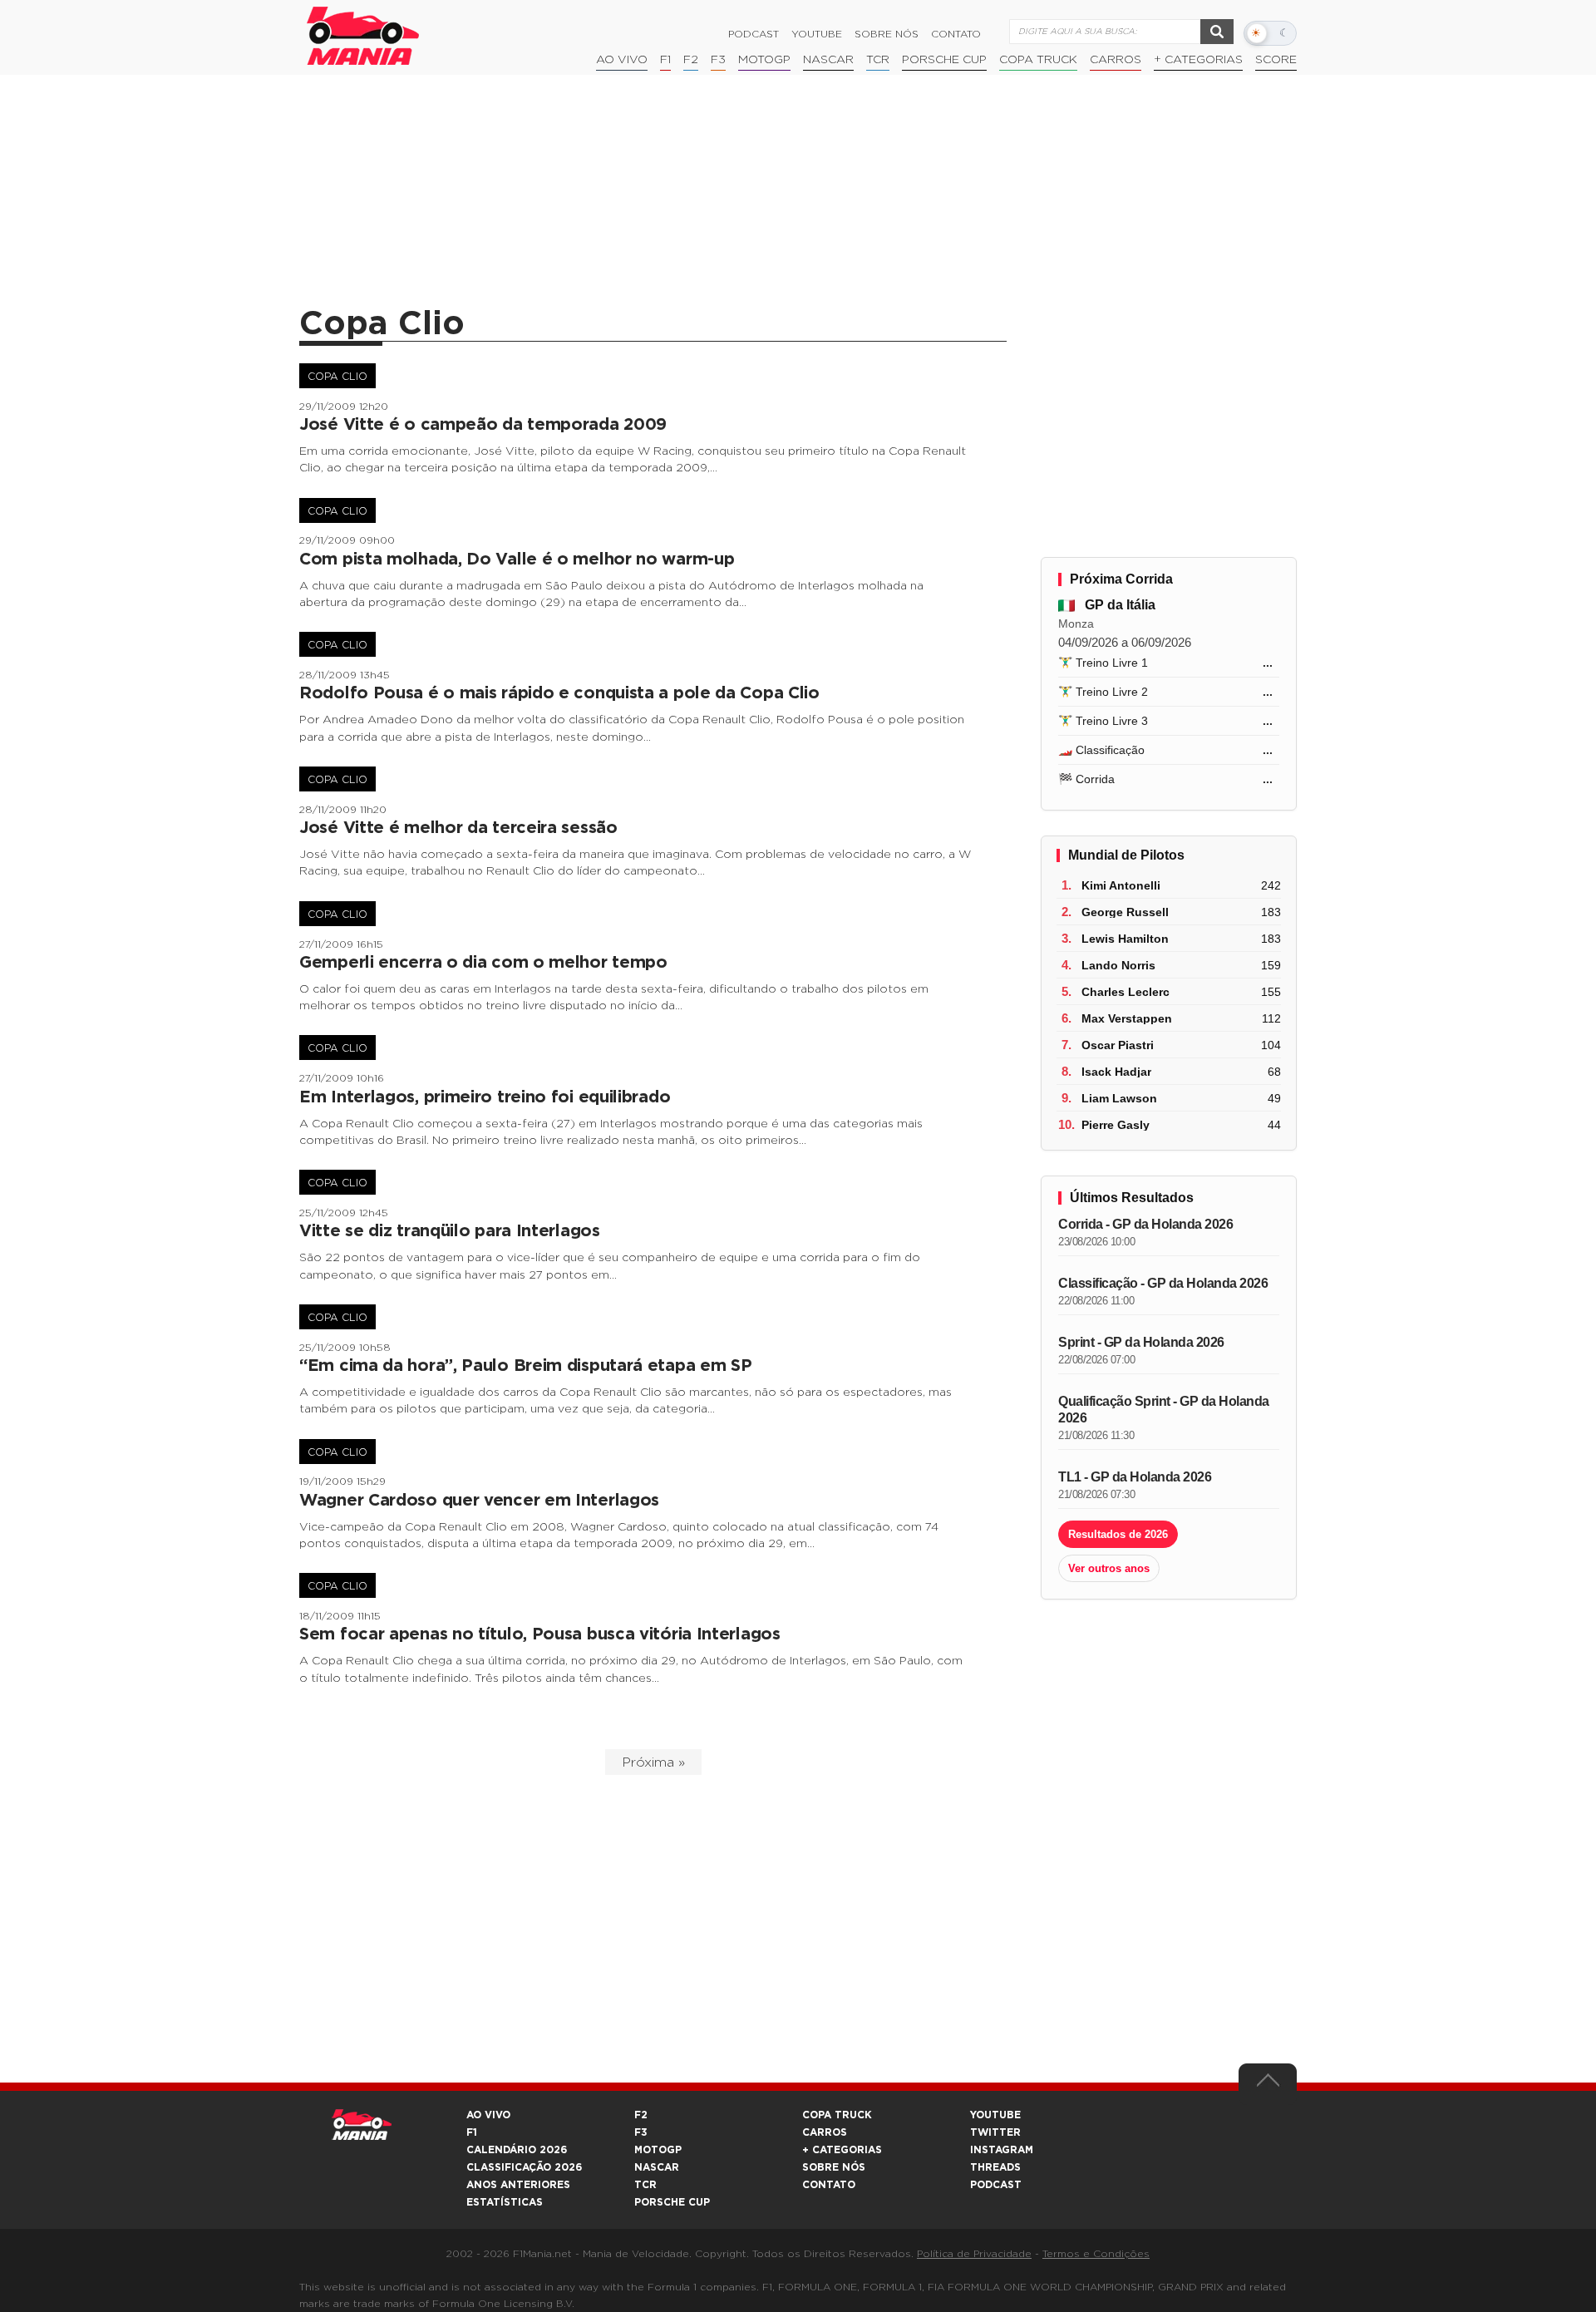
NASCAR (828, 60)
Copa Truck (1038, 60)
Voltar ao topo (1268, 2084)
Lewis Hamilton (1125, 939)
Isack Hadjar (1116, 1072)
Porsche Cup (944, 60)
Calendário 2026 (517, 2150)
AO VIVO (488, 2115)
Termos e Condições (1096, 2254)
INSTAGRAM (1002, 2150)
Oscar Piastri (1118, 1045)
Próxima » (653, 1762)
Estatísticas (505, 2202)
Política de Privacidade (974, 2254)
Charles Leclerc (1126, 992)
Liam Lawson (1119, 1098)
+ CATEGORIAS (1198, 60)
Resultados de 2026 (1118, 1534)
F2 (691, 60)
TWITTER (995, 2132)
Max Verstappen (1127, 1018)
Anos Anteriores (518, 2185)
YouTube (817, 34)
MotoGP (764, 60)
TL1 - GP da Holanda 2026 (1135, 1477)
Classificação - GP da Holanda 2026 (1163, 1283)
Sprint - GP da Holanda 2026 (1141, 1342)
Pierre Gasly (1116, 1125)
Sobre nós (887, 34)
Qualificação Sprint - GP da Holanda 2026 (1164, 1410)
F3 (718, 60)
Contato (956, 34)
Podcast (754, 34)
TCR (878, 60)
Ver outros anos (1109, 1568)
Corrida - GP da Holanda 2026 (1145, 1224)
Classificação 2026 (524, 2167)
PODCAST (996, 2185)
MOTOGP (658, 2150)
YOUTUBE (995, 2115)
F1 (665, 60)
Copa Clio (337, 377)
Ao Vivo (622, 60)
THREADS (995, 2167)
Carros (1116, 60)
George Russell (1125, 912)
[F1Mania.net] (363, 36)
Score (1276, 60)
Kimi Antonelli (1121, 885)
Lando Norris (1118, 965)
